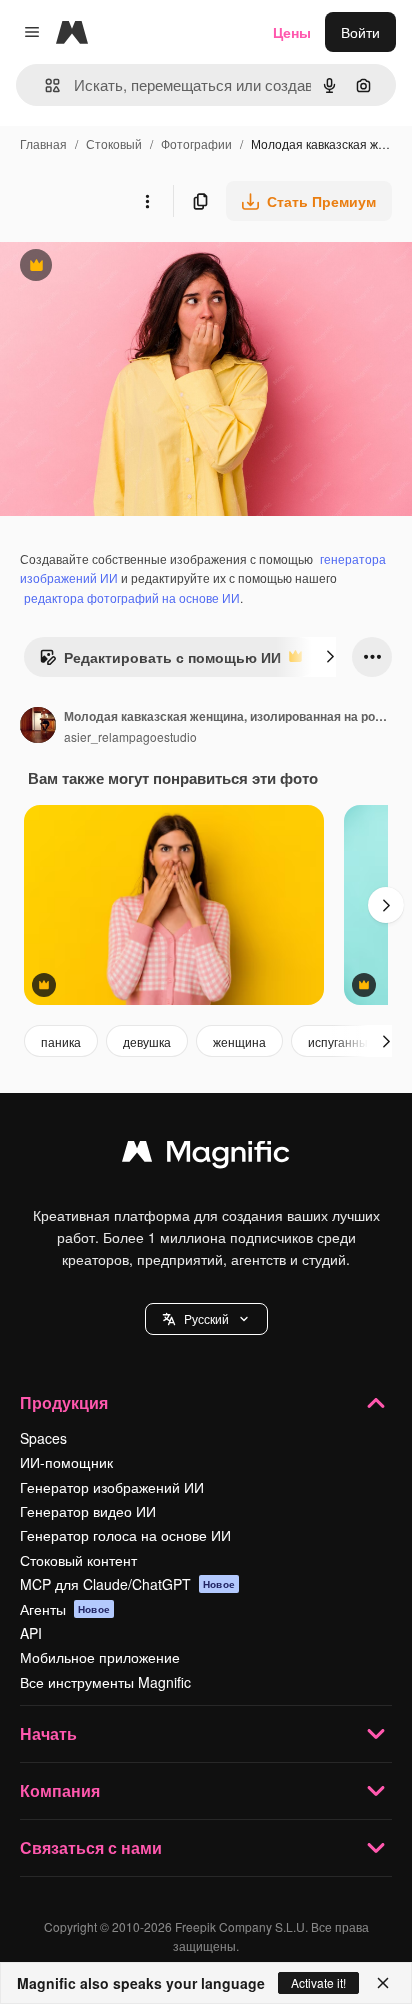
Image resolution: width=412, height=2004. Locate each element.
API (31, 1633)
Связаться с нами (91, 1847)
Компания (60, 1790)
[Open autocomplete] (44, 85)
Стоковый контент (78, 1560)
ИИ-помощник (66, 1462)
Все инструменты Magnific (105, 1682)
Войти (360, 32)
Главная (43, 143)
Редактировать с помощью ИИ (160, 662)
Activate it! (318, 1982)
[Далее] (330, 657)
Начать (48, 1733)
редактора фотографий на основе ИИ (132, 597)
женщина (239, 1041)
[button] (206, 1319)
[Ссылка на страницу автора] (38, 727)
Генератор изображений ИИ (112, 1487)
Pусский (206, 1318)
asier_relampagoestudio (130, 736)
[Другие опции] (147, 201)
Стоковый (114, 143)
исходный (134, 267)
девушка (147, 1041)
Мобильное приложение (100, 1657)
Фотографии (196, 143)
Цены (292, 32)
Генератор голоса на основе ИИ (125, 1535)
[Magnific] (206, 1156)
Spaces (43, 1438)
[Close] (383, 1983)
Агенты (65, 1609)
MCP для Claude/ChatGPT (127, 1584)
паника (61, 1041)
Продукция (64, 1402)
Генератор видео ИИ (88, 1511)
